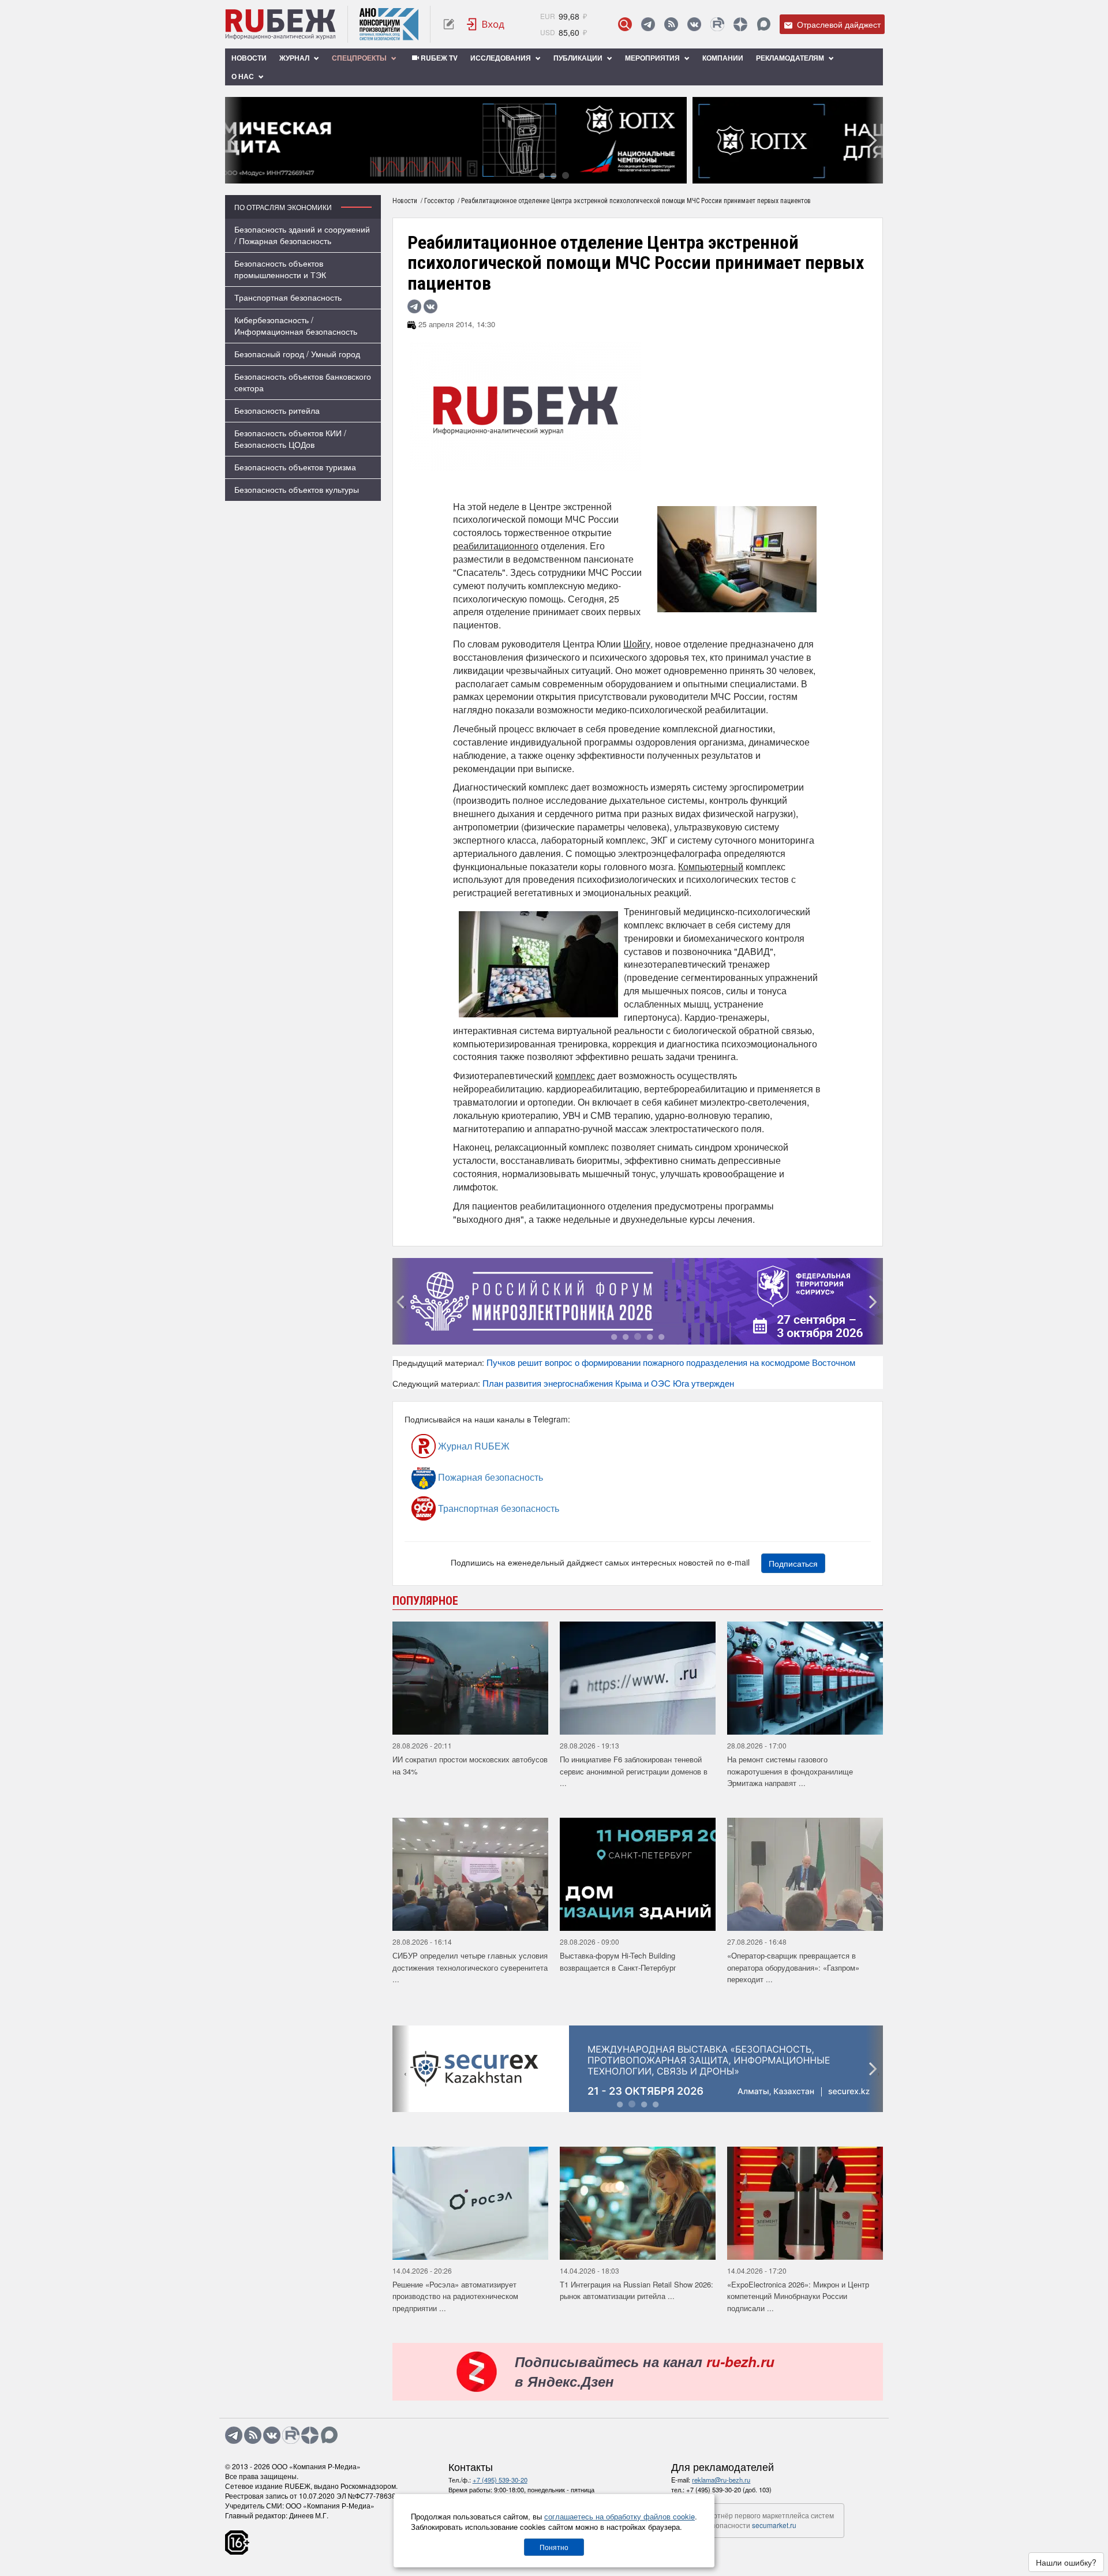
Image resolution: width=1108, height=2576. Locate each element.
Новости (249, 58)
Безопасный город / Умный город (297, 354)
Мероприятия (653, 58)
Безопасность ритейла (277, 410)
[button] (542, 175)
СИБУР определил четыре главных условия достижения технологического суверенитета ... (470, 1967)
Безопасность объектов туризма (295, 467)
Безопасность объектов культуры (297, 489)
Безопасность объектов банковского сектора (303, 382)
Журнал (295, 58)
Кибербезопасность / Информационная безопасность (296, 325)
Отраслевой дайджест (838, 24)
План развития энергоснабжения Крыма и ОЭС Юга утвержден (608, 1383)
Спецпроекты (360, 58)
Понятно (554, 2547)
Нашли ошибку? (1066, 2562)
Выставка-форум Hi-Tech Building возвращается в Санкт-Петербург (618, 1961)
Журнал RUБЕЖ (473, 1446)
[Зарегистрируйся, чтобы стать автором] (449, 24)
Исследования (501, 58)
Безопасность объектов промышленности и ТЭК (280, 269)
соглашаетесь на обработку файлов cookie (619, 2516)
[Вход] (486, 24)
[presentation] (234, 140)
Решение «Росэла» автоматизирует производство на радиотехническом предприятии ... (455, 2296)
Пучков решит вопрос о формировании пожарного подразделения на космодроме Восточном (671, 1362)
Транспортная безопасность (288, 297)
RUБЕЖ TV (438, 58)
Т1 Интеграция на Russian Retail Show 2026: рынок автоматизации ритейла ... (637, 2290)
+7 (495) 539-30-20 (500, 2480)
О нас (244, 76)
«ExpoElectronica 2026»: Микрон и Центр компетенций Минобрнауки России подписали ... (798, 2296)
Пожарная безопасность (489, 1477)
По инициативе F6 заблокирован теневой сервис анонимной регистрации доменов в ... (634, 1771)
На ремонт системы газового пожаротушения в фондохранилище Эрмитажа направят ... (790, 1771)
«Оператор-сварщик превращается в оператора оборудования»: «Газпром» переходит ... (793, 1967)
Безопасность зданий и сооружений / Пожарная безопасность (302, 235)
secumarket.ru (774, 2525)
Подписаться (793, 1563)
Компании (723, 58)
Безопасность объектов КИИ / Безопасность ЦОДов (290, 439)
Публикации (579, 58)
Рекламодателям (791, 58)
